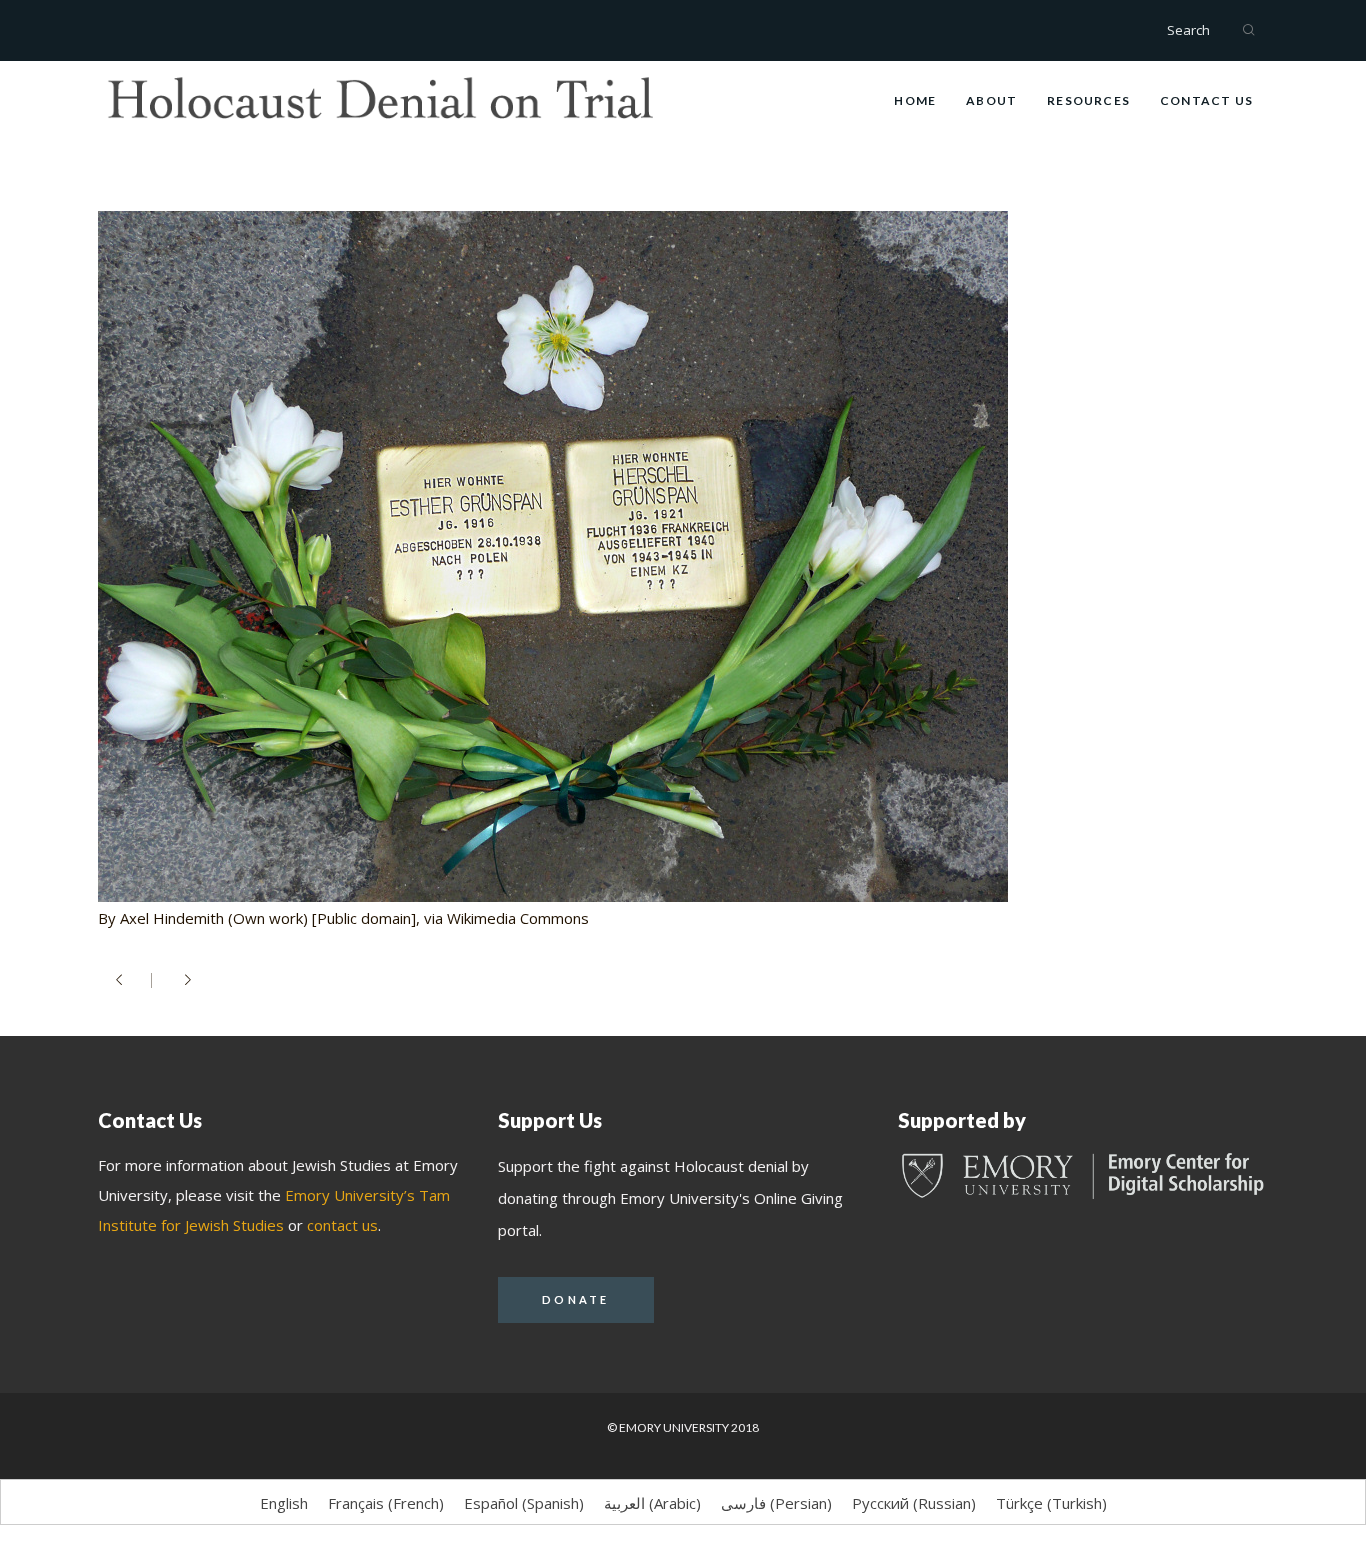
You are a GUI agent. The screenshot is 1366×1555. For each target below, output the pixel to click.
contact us (342, 1225)
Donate (576, 1299)
